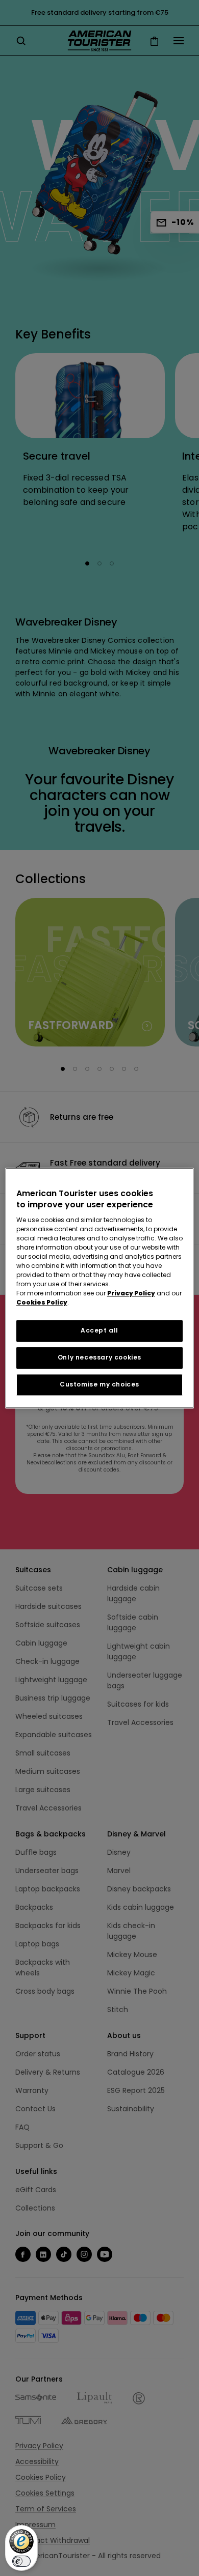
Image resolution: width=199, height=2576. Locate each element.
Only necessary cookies (99, 1357)
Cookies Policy (42, 1303)
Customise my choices (99, 1384)
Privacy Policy (131, 1294)
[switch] (21, 2561)
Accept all (99, 1331)
